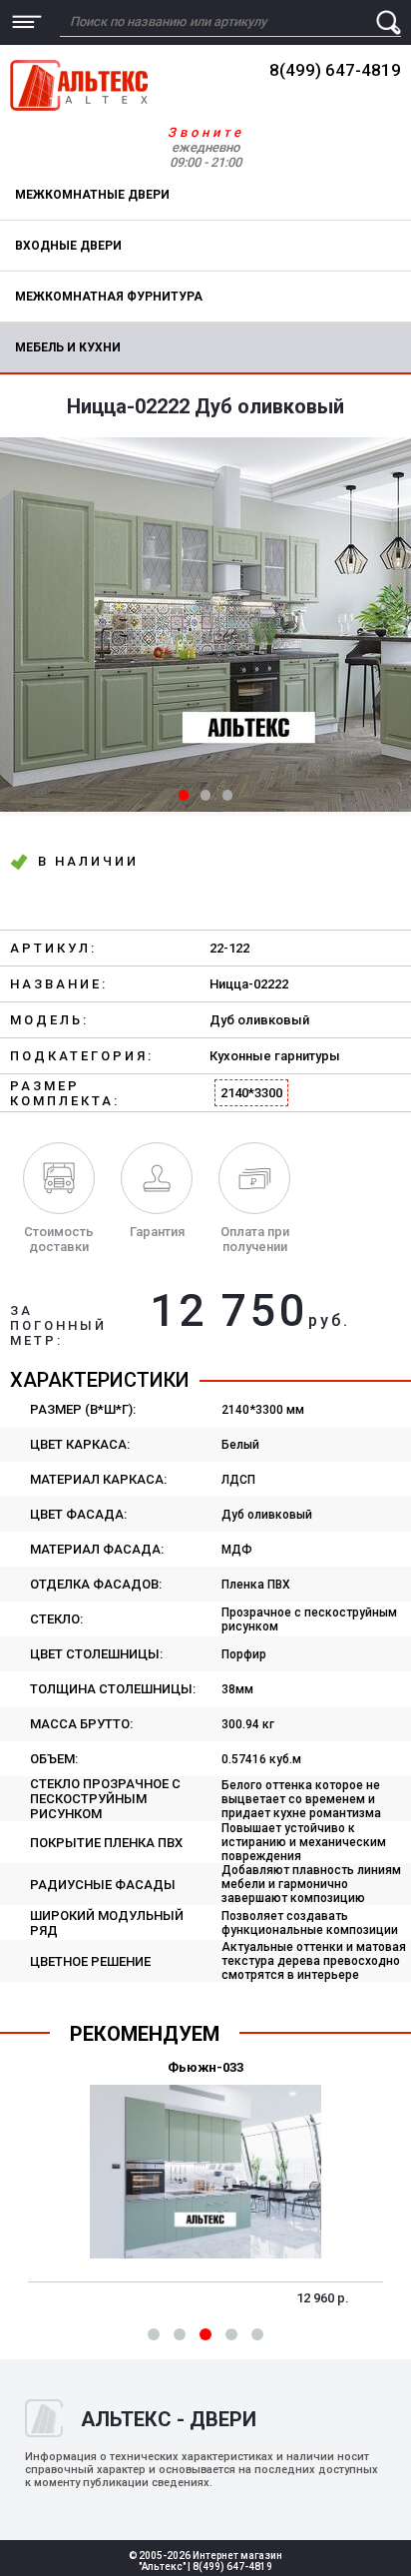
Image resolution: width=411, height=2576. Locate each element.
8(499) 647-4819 (335, 70)
